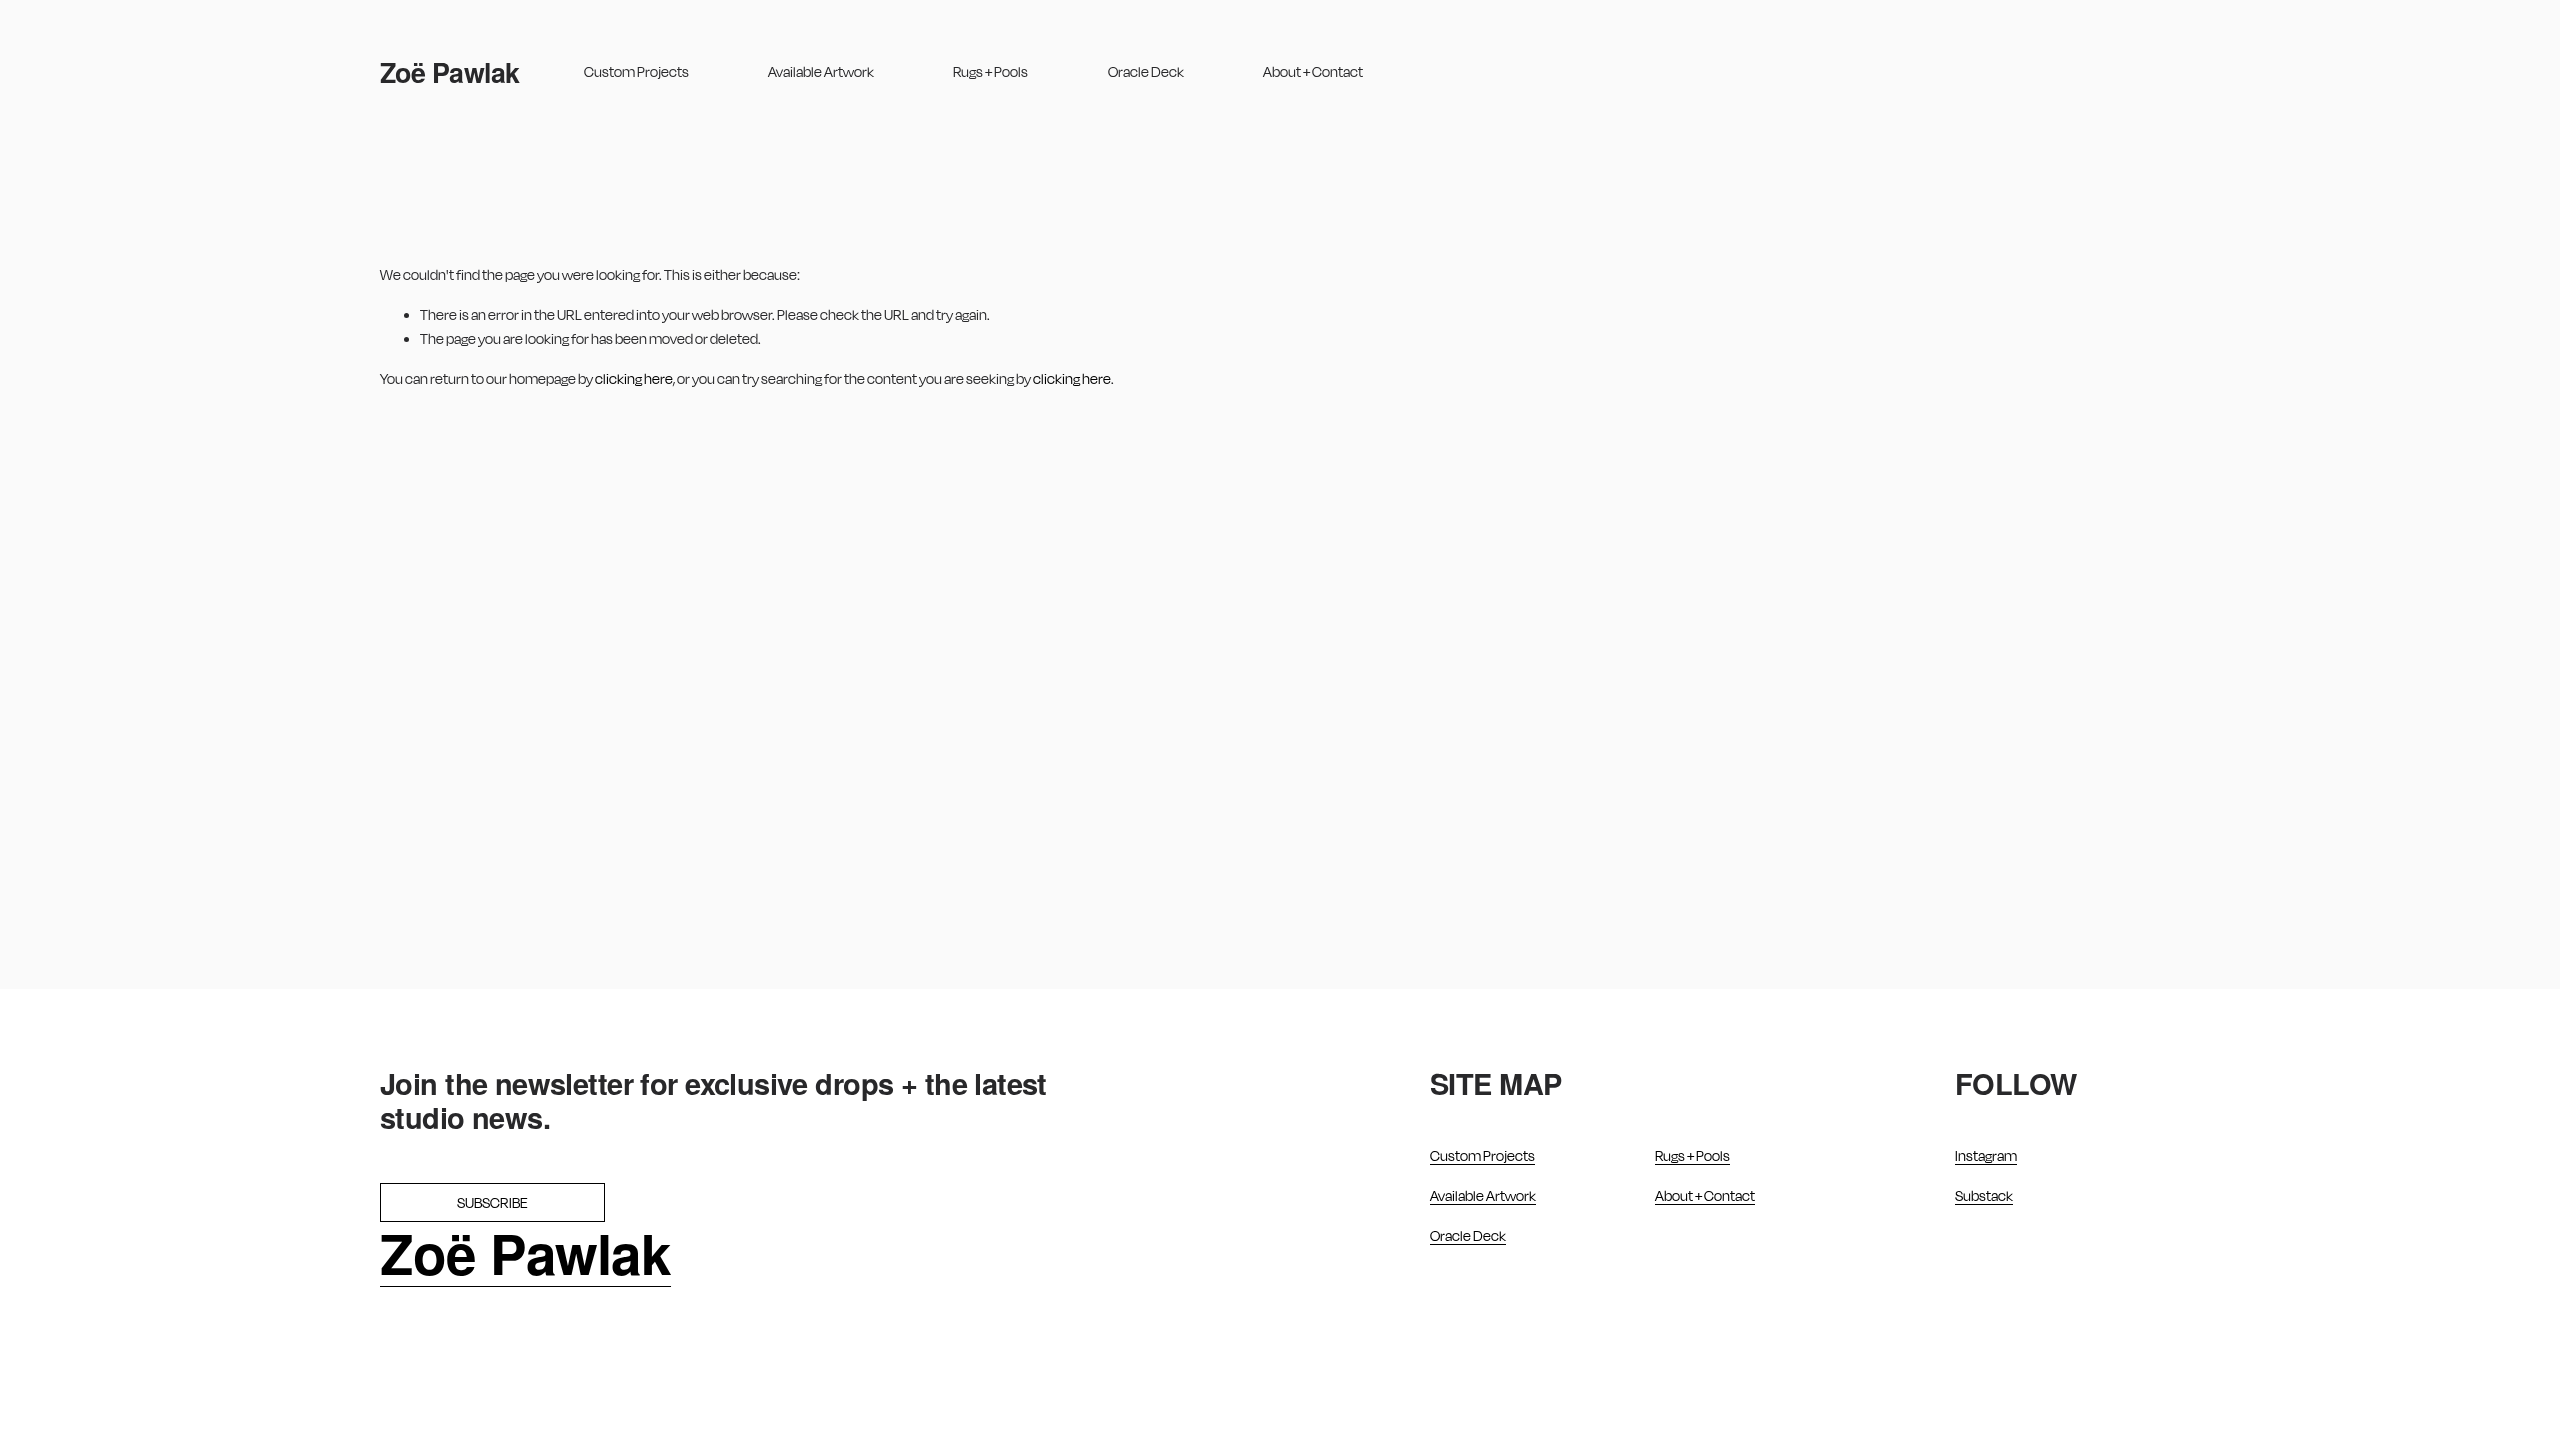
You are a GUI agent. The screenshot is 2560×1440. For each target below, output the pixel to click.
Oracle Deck (1146, 71)
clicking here (634, 378)
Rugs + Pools (990, 71)
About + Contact (1313, 71)
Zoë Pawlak (450, 72)
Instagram (1986, 1155)
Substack (1984, 1195)
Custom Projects (636, 71)
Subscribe (492, 1202)
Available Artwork (821, 71)
